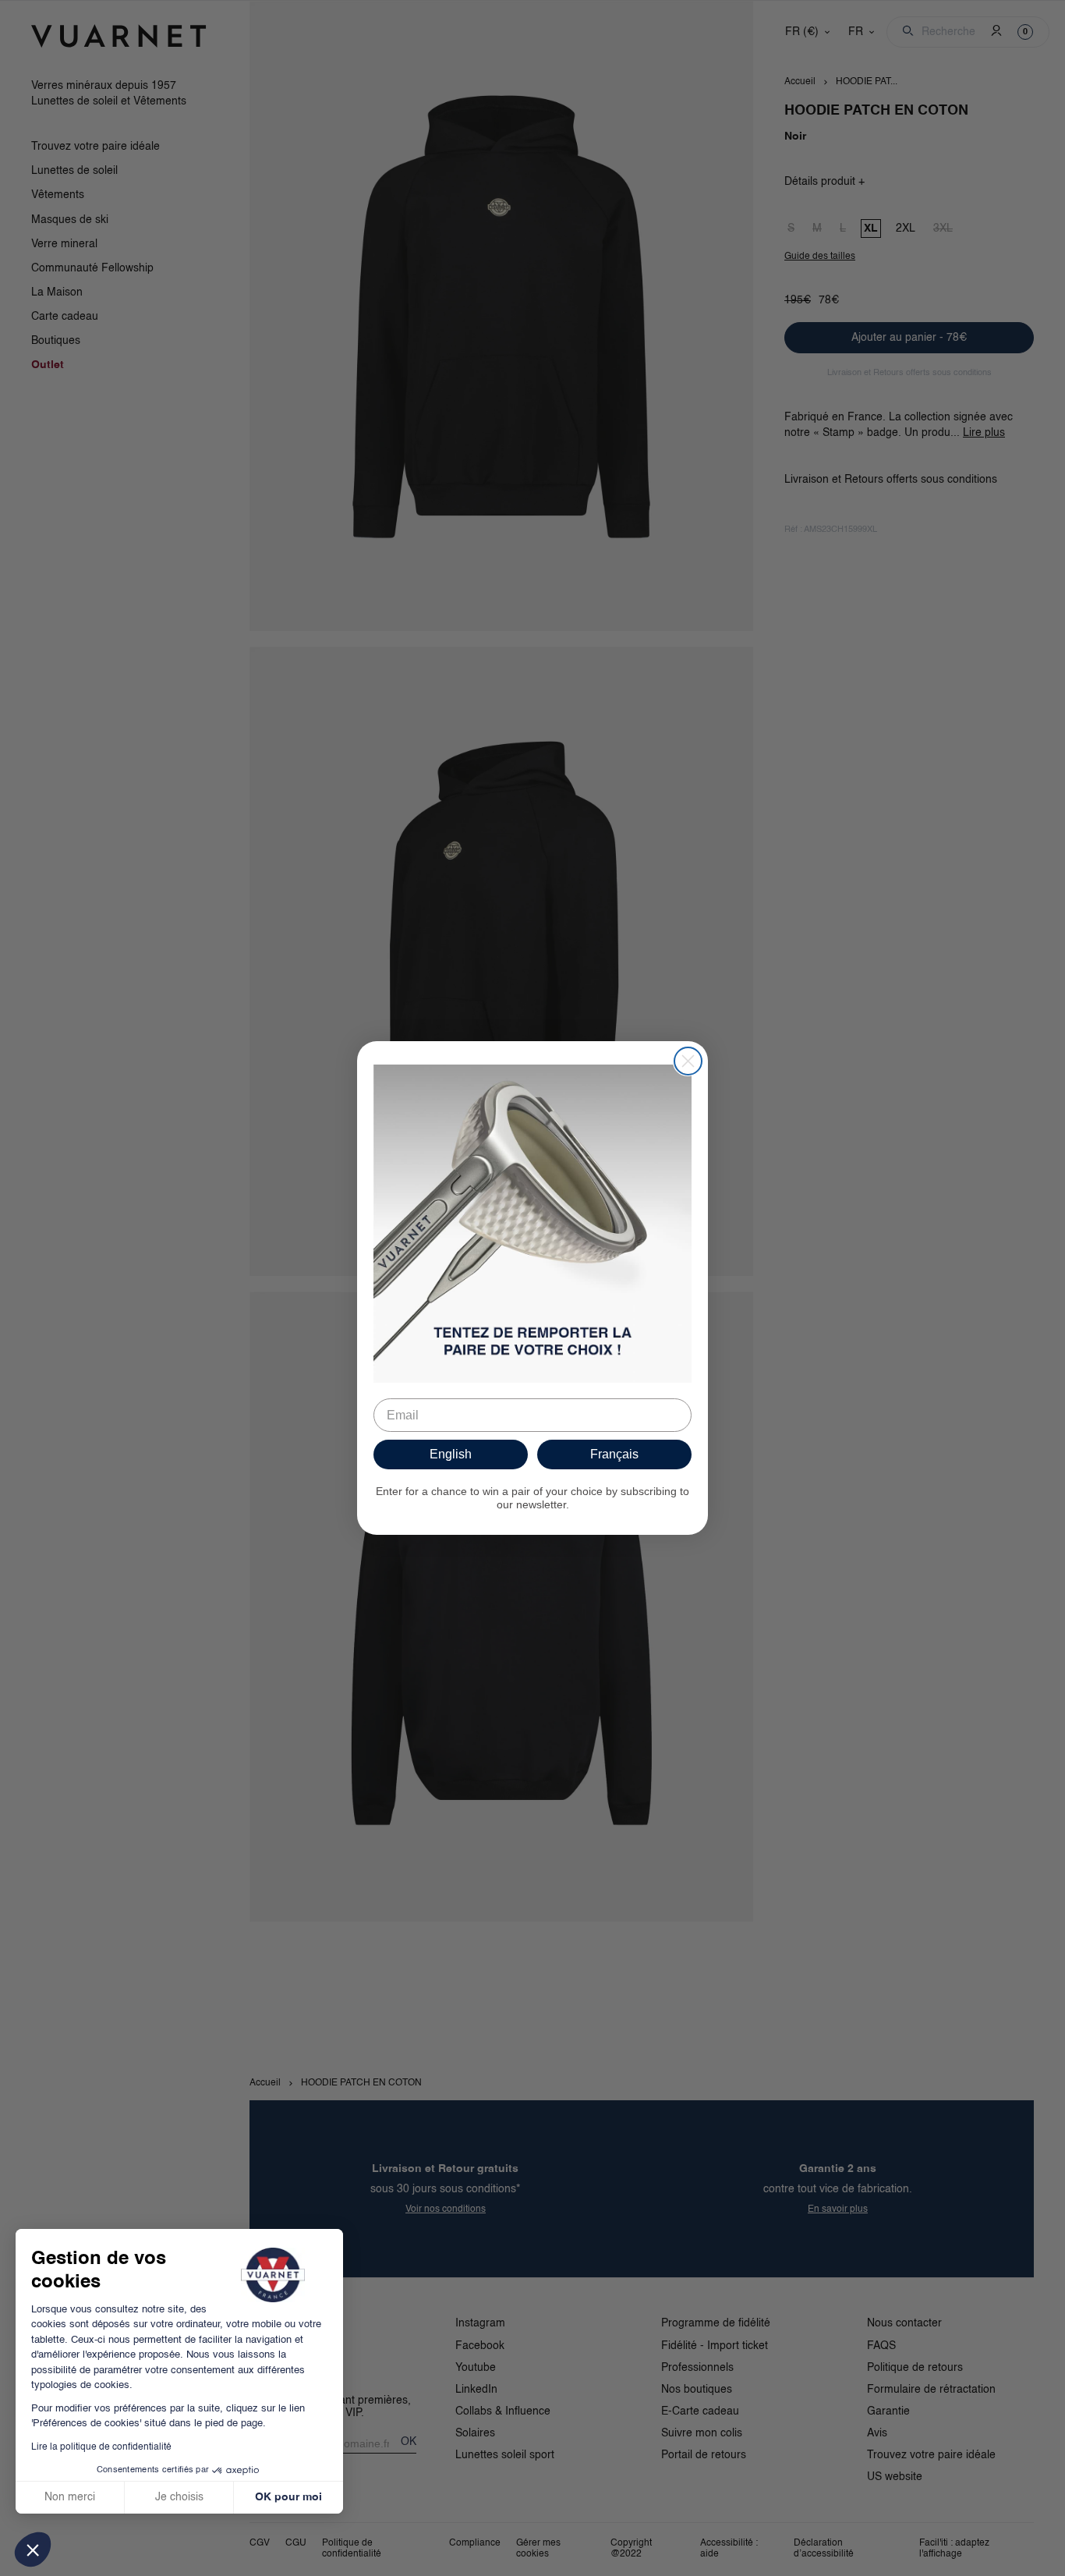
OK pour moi (288, 2497)
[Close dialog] (688, 1061)
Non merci (70, 2497)
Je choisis (179, 2497)
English (451, 1454)
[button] (33, 2549)
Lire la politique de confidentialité (101, 2447)
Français (614, 1454)
